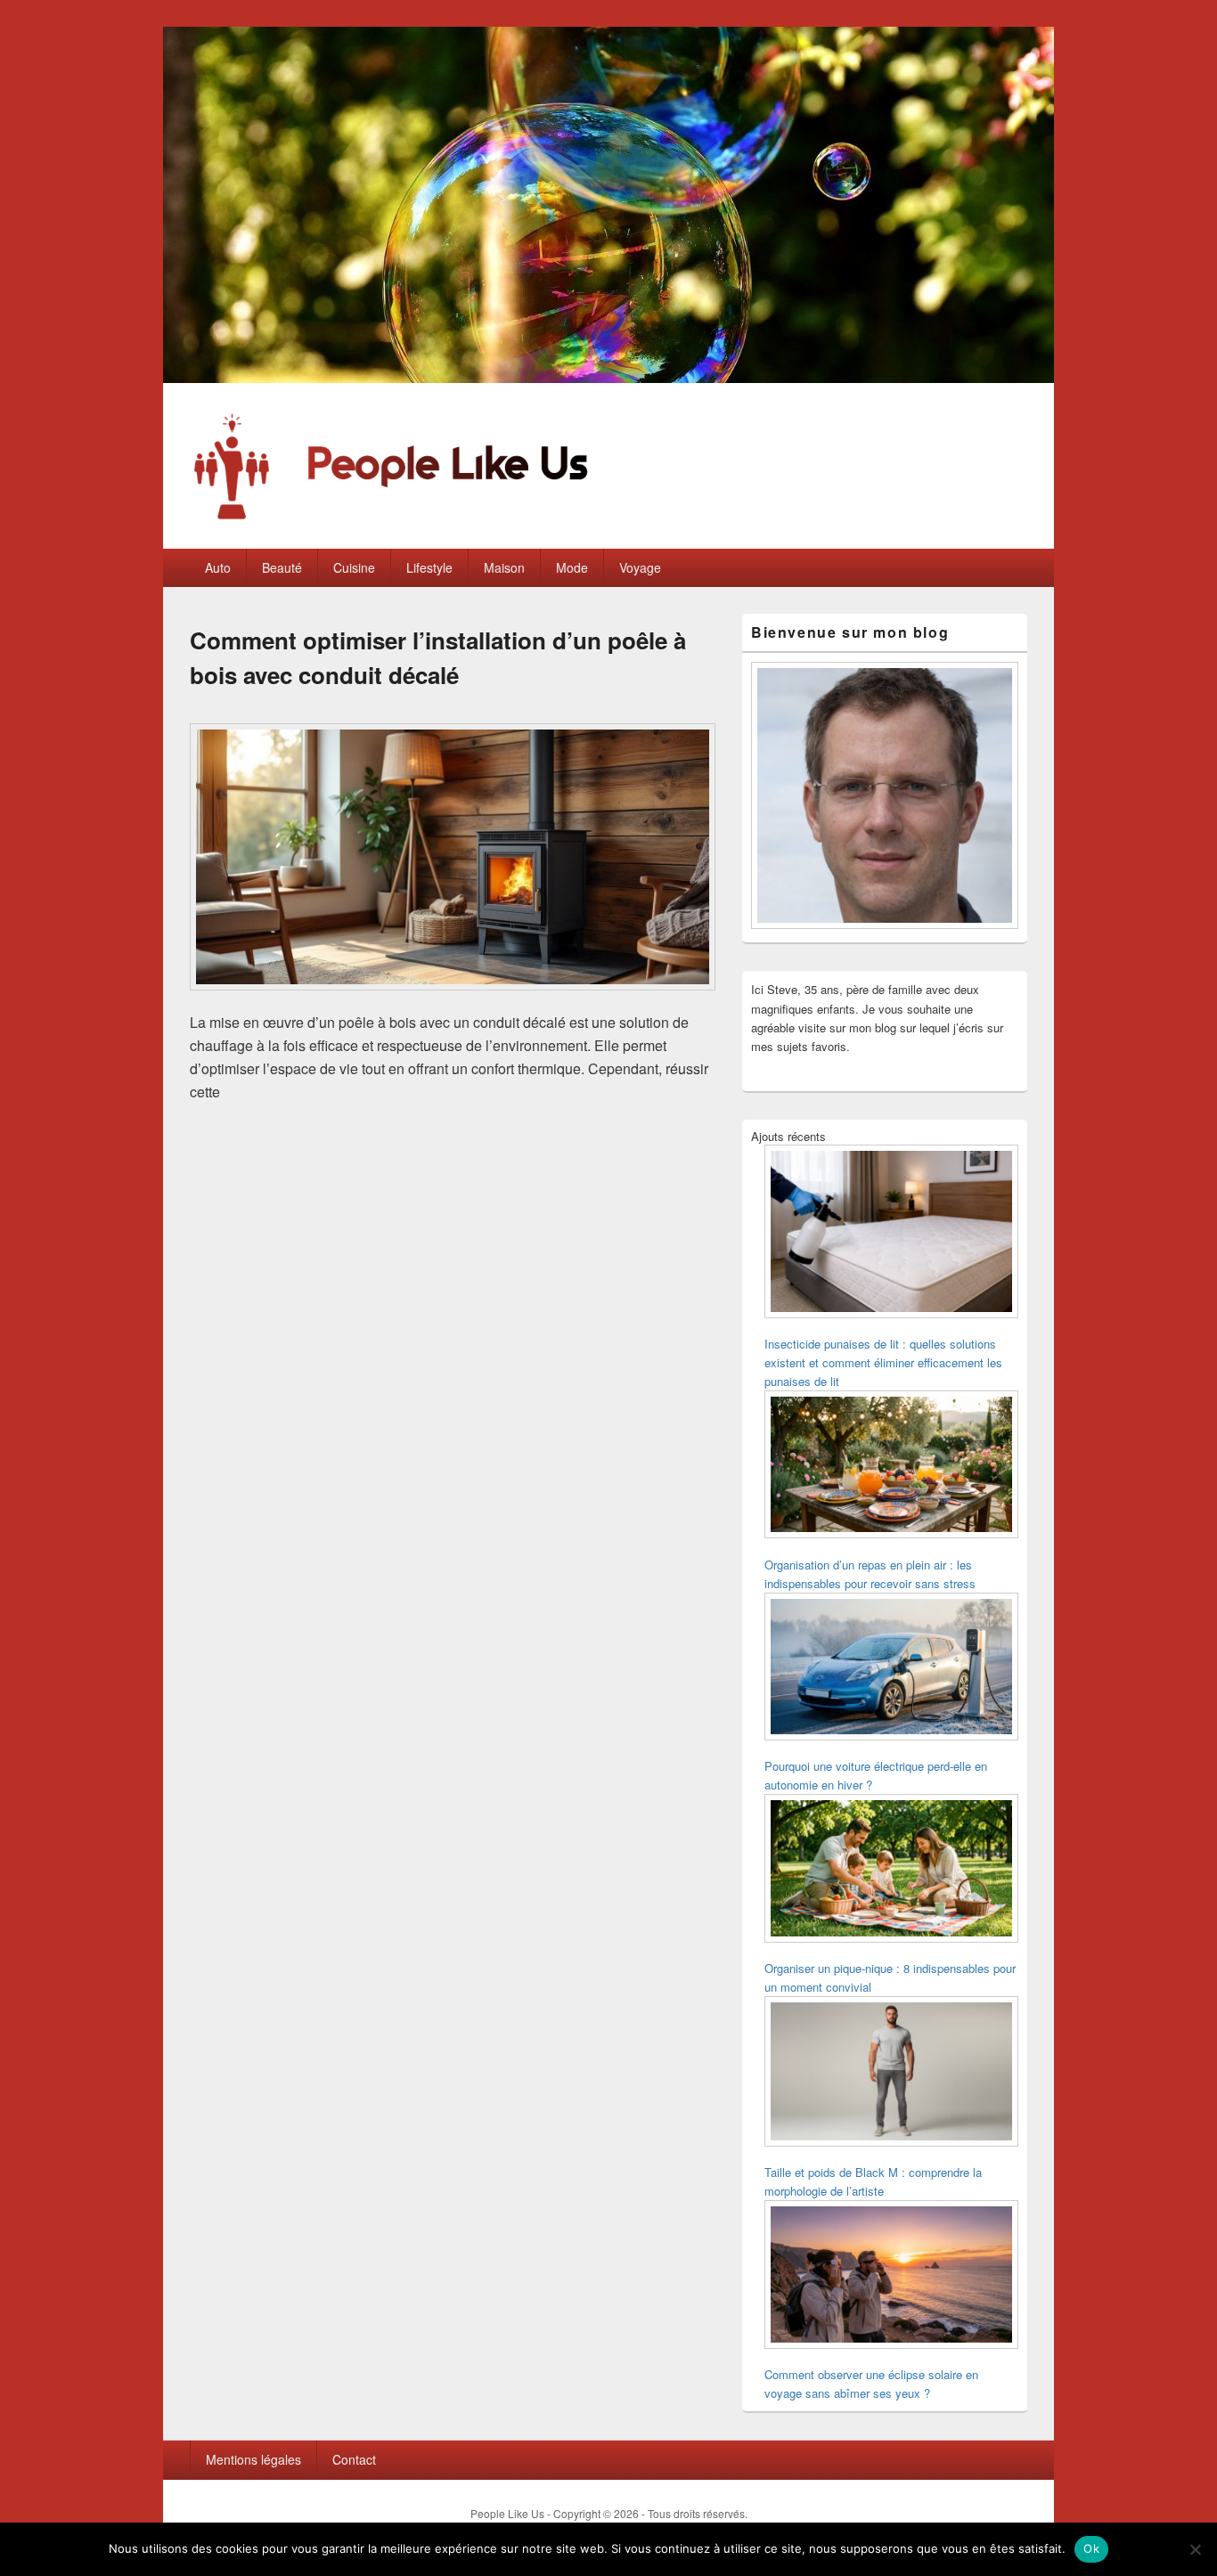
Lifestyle (429, 567)
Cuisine (354, 567)
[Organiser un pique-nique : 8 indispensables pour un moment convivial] (891, 1871)
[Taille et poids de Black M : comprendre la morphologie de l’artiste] (891, 2074)
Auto (218, 567)
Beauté (282, 567)
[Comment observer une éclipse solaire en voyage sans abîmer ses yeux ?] (891, 2277)
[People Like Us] (608, 377)
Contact (354, 2459)
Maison (504, 567)
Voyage (640, 567)
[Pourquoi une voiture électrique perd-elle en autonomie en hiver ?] (891, 1669)
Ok (1091, 2548)
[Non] (1195, 2549)
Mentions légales (253, 2459)
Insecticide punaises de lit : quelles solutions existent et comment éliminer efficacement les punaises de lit (883, 1362)
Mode (572, 567)
